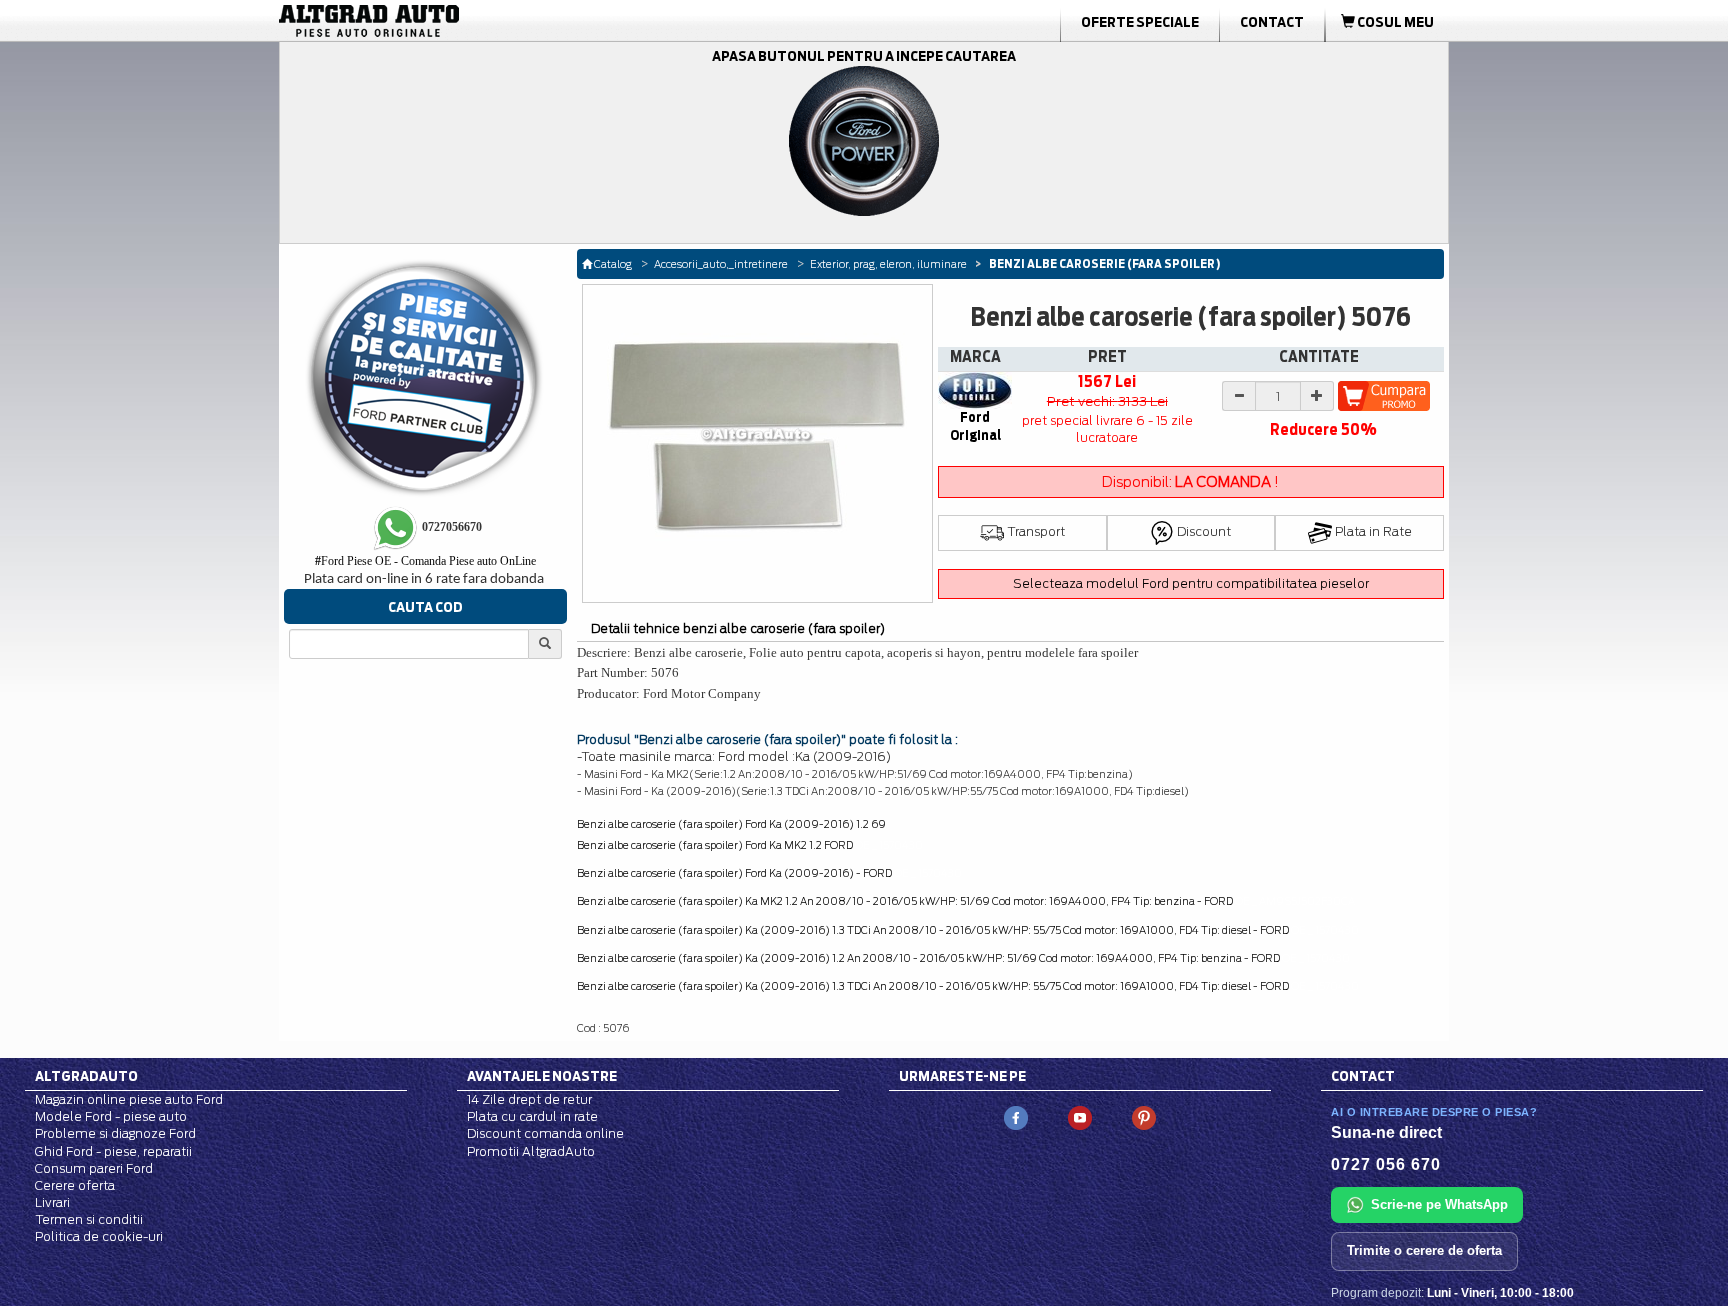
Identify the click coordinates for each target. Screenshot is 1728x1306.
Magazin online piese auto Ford (129, 1099)
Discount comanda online (545, 1133)
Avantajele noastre (542, 1076)
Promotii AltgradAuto (531, 1151)
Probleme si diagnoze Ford (115, 1133)
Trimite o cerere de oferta (1424, 1250)
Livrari (52, 1202)
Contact (1272, 22)
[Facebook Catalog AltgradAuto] (1016, 1117)
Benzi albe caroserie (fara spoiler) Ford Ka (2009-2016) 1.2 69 (731, 824)
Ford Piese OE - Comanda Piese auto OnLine (425, 561)
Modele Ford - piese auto (111, 1116)
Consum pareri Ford (94, 1168)
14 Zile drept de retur (529, 1099)
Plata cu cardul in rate (532, 1116)
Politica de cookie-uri (99, 1236)
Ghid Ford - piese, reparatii (113, 1151)
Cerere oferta (75, 1185)
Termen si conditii (89, 1219)
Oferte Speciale (1140, 22)
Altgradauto (86, 1076)
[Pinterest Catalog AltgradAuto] (1144, 1117)
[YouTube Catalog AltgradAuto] (1080, 1117)
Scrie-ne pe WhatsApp (1439, 1204)
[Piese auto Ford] (464, 21)
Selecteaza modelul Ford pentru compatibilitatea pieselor (1191, 583)
